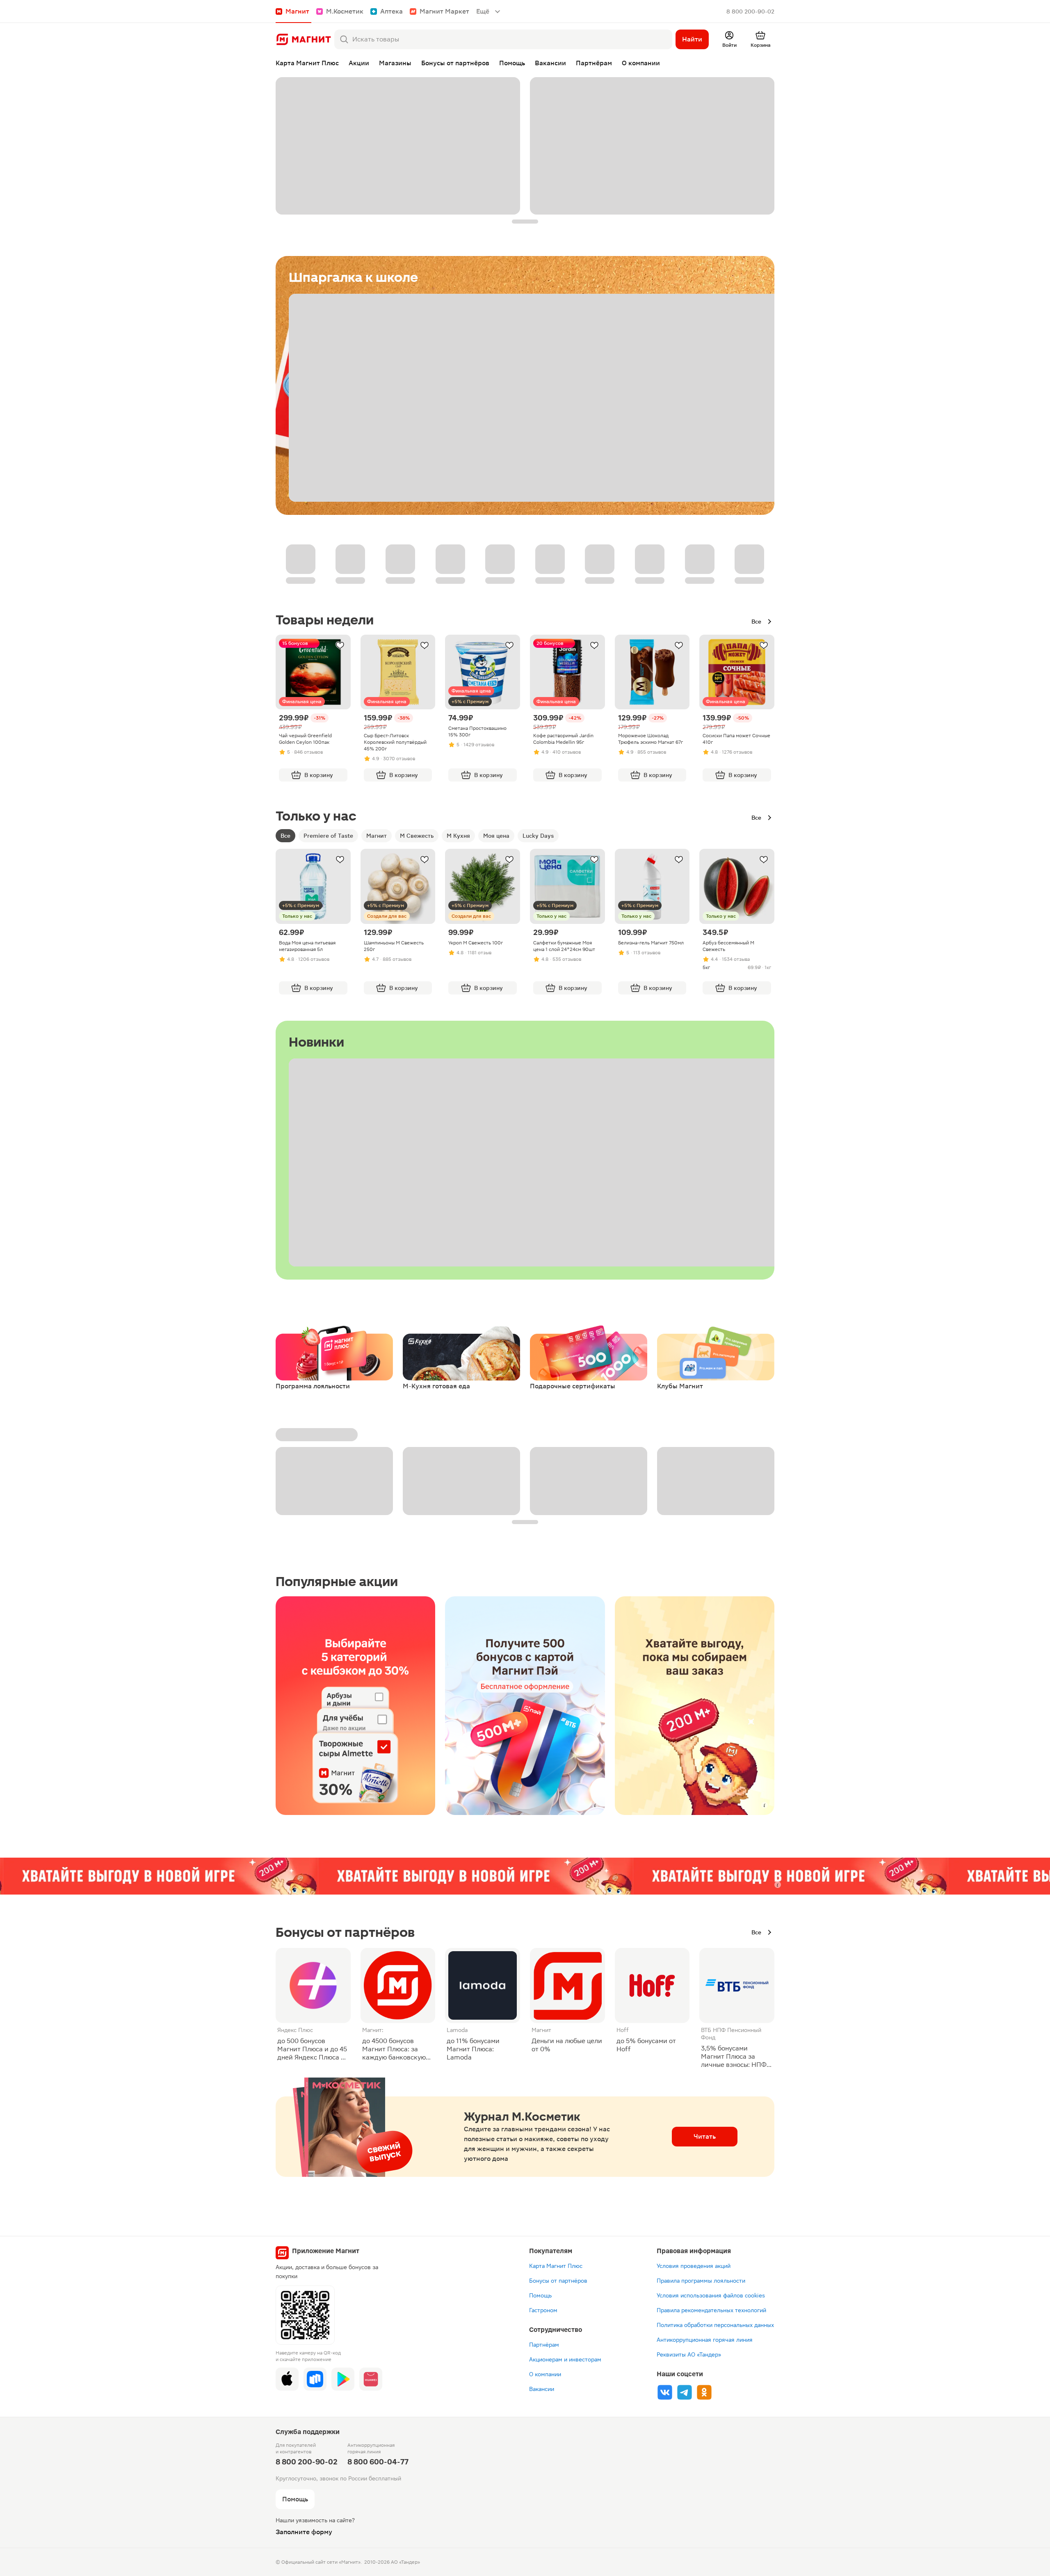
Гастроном (543, 2310)
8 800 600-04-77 (378, 2462)
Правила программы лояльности (701, 2281)
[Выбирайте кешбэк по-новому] (355, 1706)
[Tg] (685, 2392)
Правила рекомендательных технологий (711, 2310)
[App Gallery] (371, 2379)
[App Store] (287, 2379)
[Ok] (704, 2392)
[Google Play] (343, 2379)
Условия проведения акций (694, 2266)
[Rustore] (315, 2379)
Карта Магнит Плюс (556, 2266)
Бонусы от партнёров (558, 2281)
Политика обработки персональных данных (715, 2325)
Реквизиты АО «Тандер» (689, 2354)
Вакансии (542, 2389)
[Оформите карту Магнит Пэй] (525, 1706)
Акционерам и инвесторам (565, 2359)
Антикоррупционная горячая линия (705, 2340)
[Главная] (303, 39)
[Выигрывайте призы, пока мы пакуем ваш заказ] (695, 1706)
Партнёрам (544, 2345)
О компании (545, 2374)
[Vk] (665, 2392)
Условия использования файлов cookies (711, 2295)
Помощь (540, 2295)
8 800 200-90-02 (750, 11)
